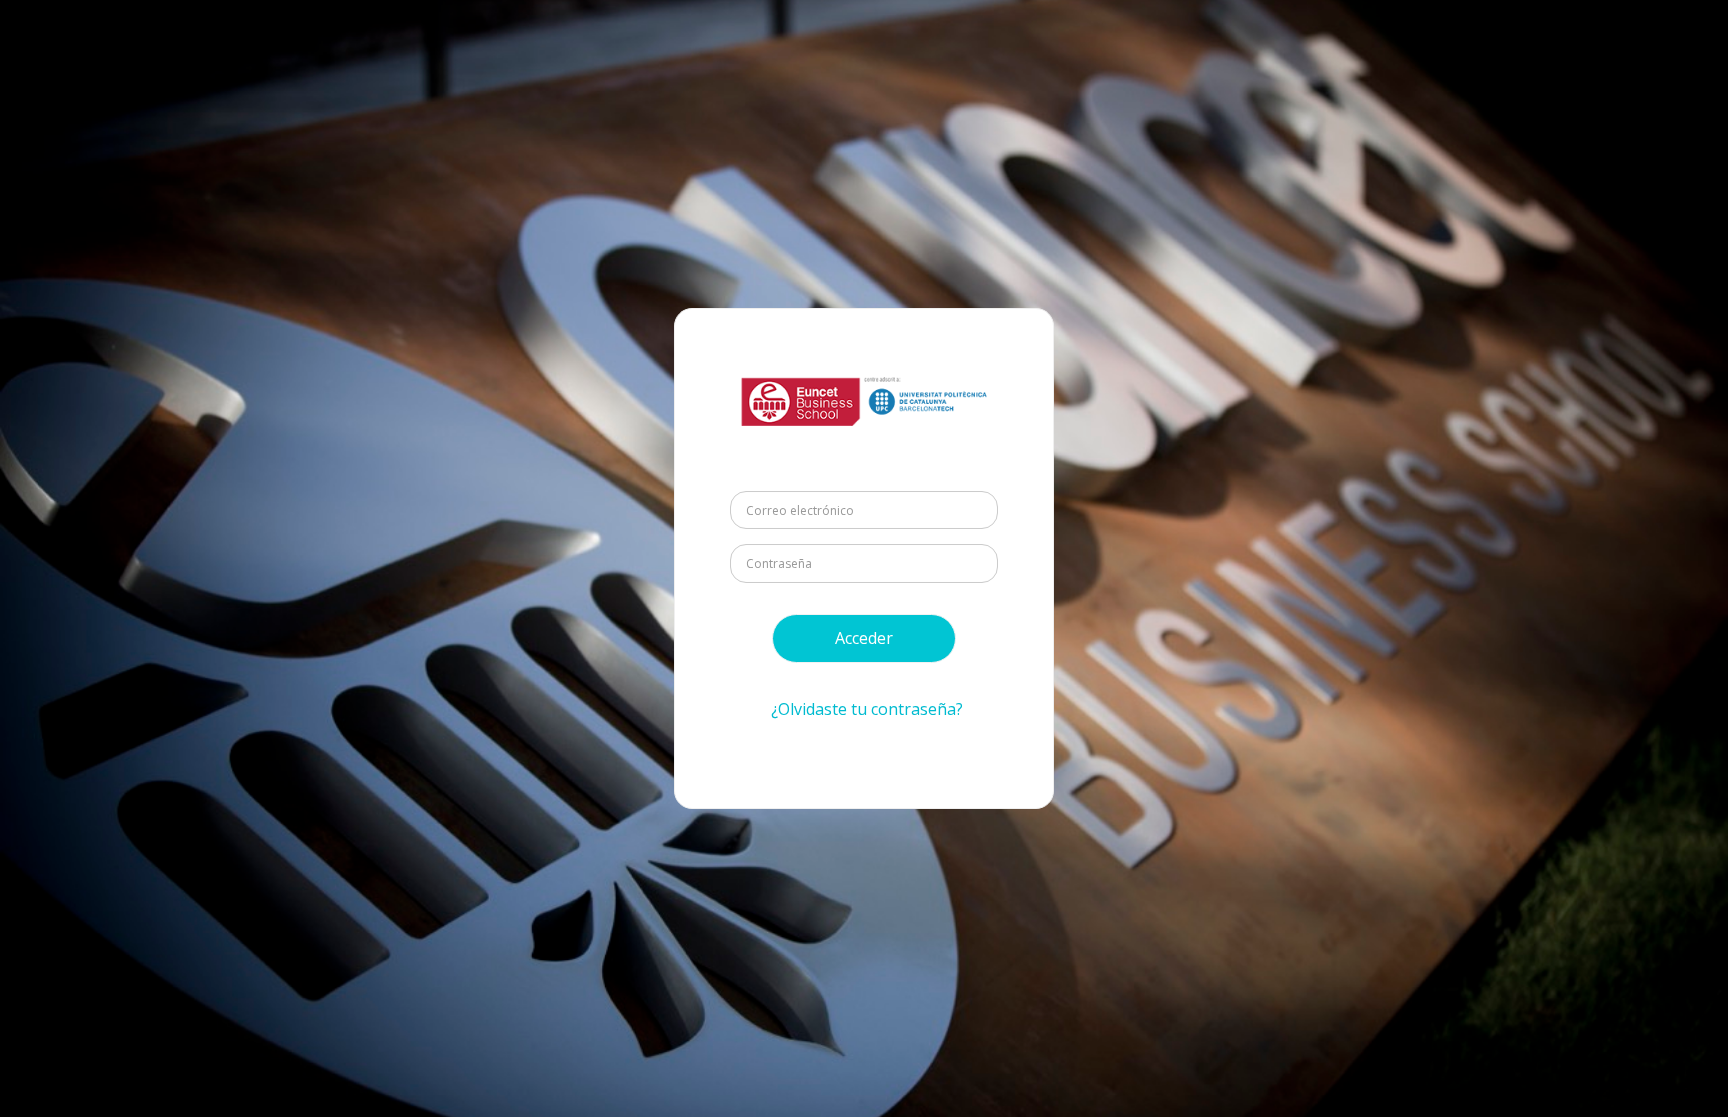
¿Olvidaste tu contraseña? (867, 709)
